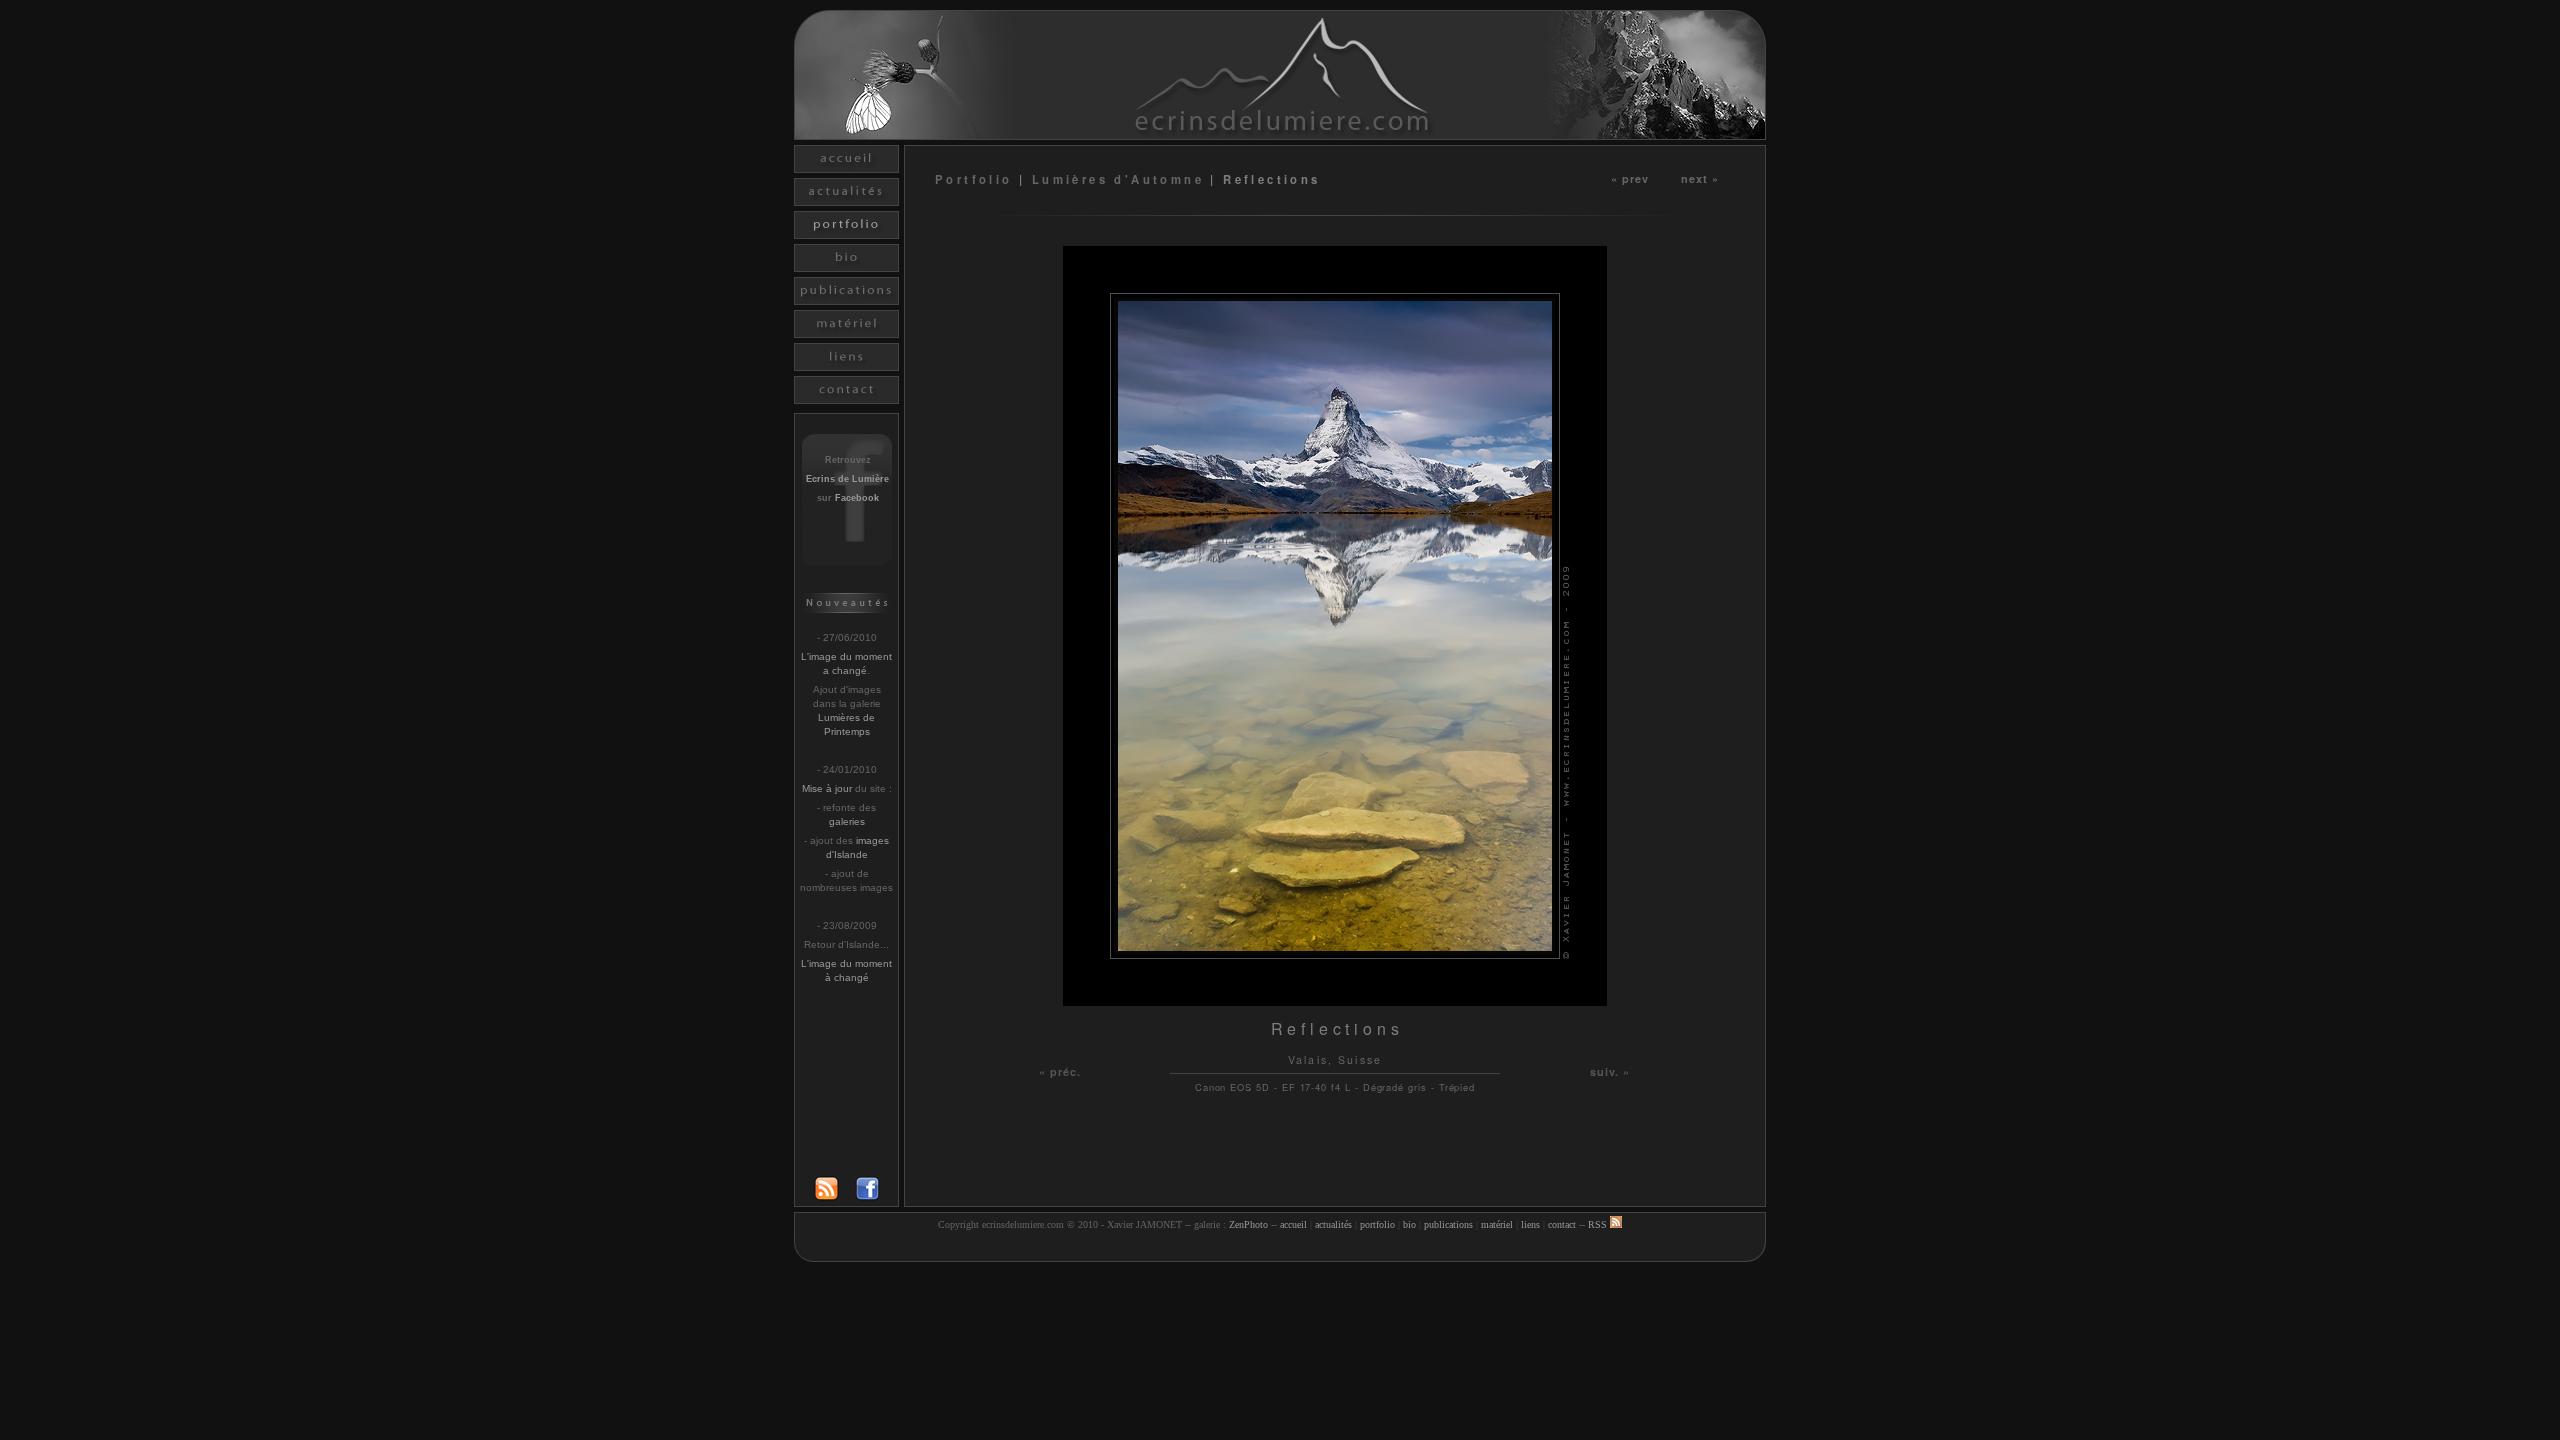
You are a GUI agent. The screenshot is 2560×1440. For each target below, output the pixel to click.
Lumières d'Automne (1118, 179)
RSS (1599, 1224)
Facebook (857, 498)
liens (1530, 1224)
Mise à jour (827, 788)
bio (1409, 1224)
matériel (1497, 1224)
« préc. (1060, 1071)
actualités (1333, 1224)
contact (1562, 1224)
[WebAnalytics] (1280, 1249)
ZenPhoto (1248, 1224)
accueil (1293, 1224)
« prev (1630, 177)
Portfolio (977, 179)
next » (1700, 177)
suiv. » (1610, 1071)
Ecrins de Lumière (847, 479)
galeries (847, 821)
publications (1448, 1224)
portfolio (1377, 1224)
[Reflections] (1335, 1000)
